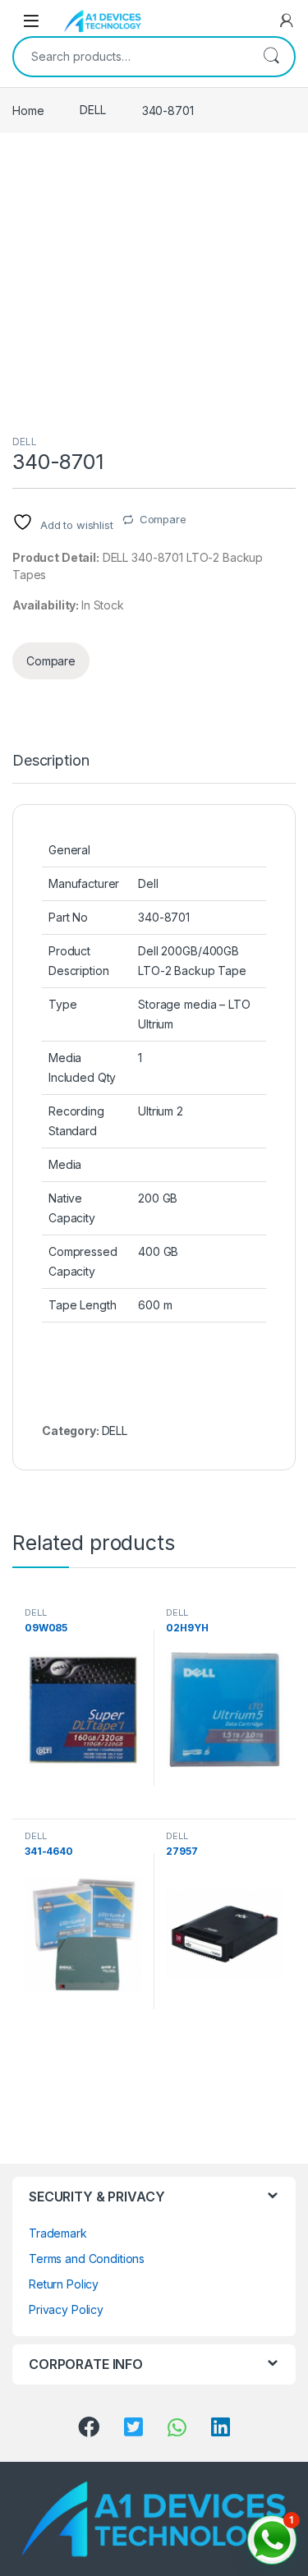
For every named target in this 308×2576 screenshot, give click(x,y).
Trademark (58, 2233)
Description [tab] (51, 761)
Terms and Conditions (87, 2259)
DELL (92, 110)
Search (271, 57)
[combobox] (131, 57)
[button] (272, 2540)
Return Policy (64, 2284)
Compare (163, 519)
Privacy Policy (66, 2309)
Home (28, 110)
